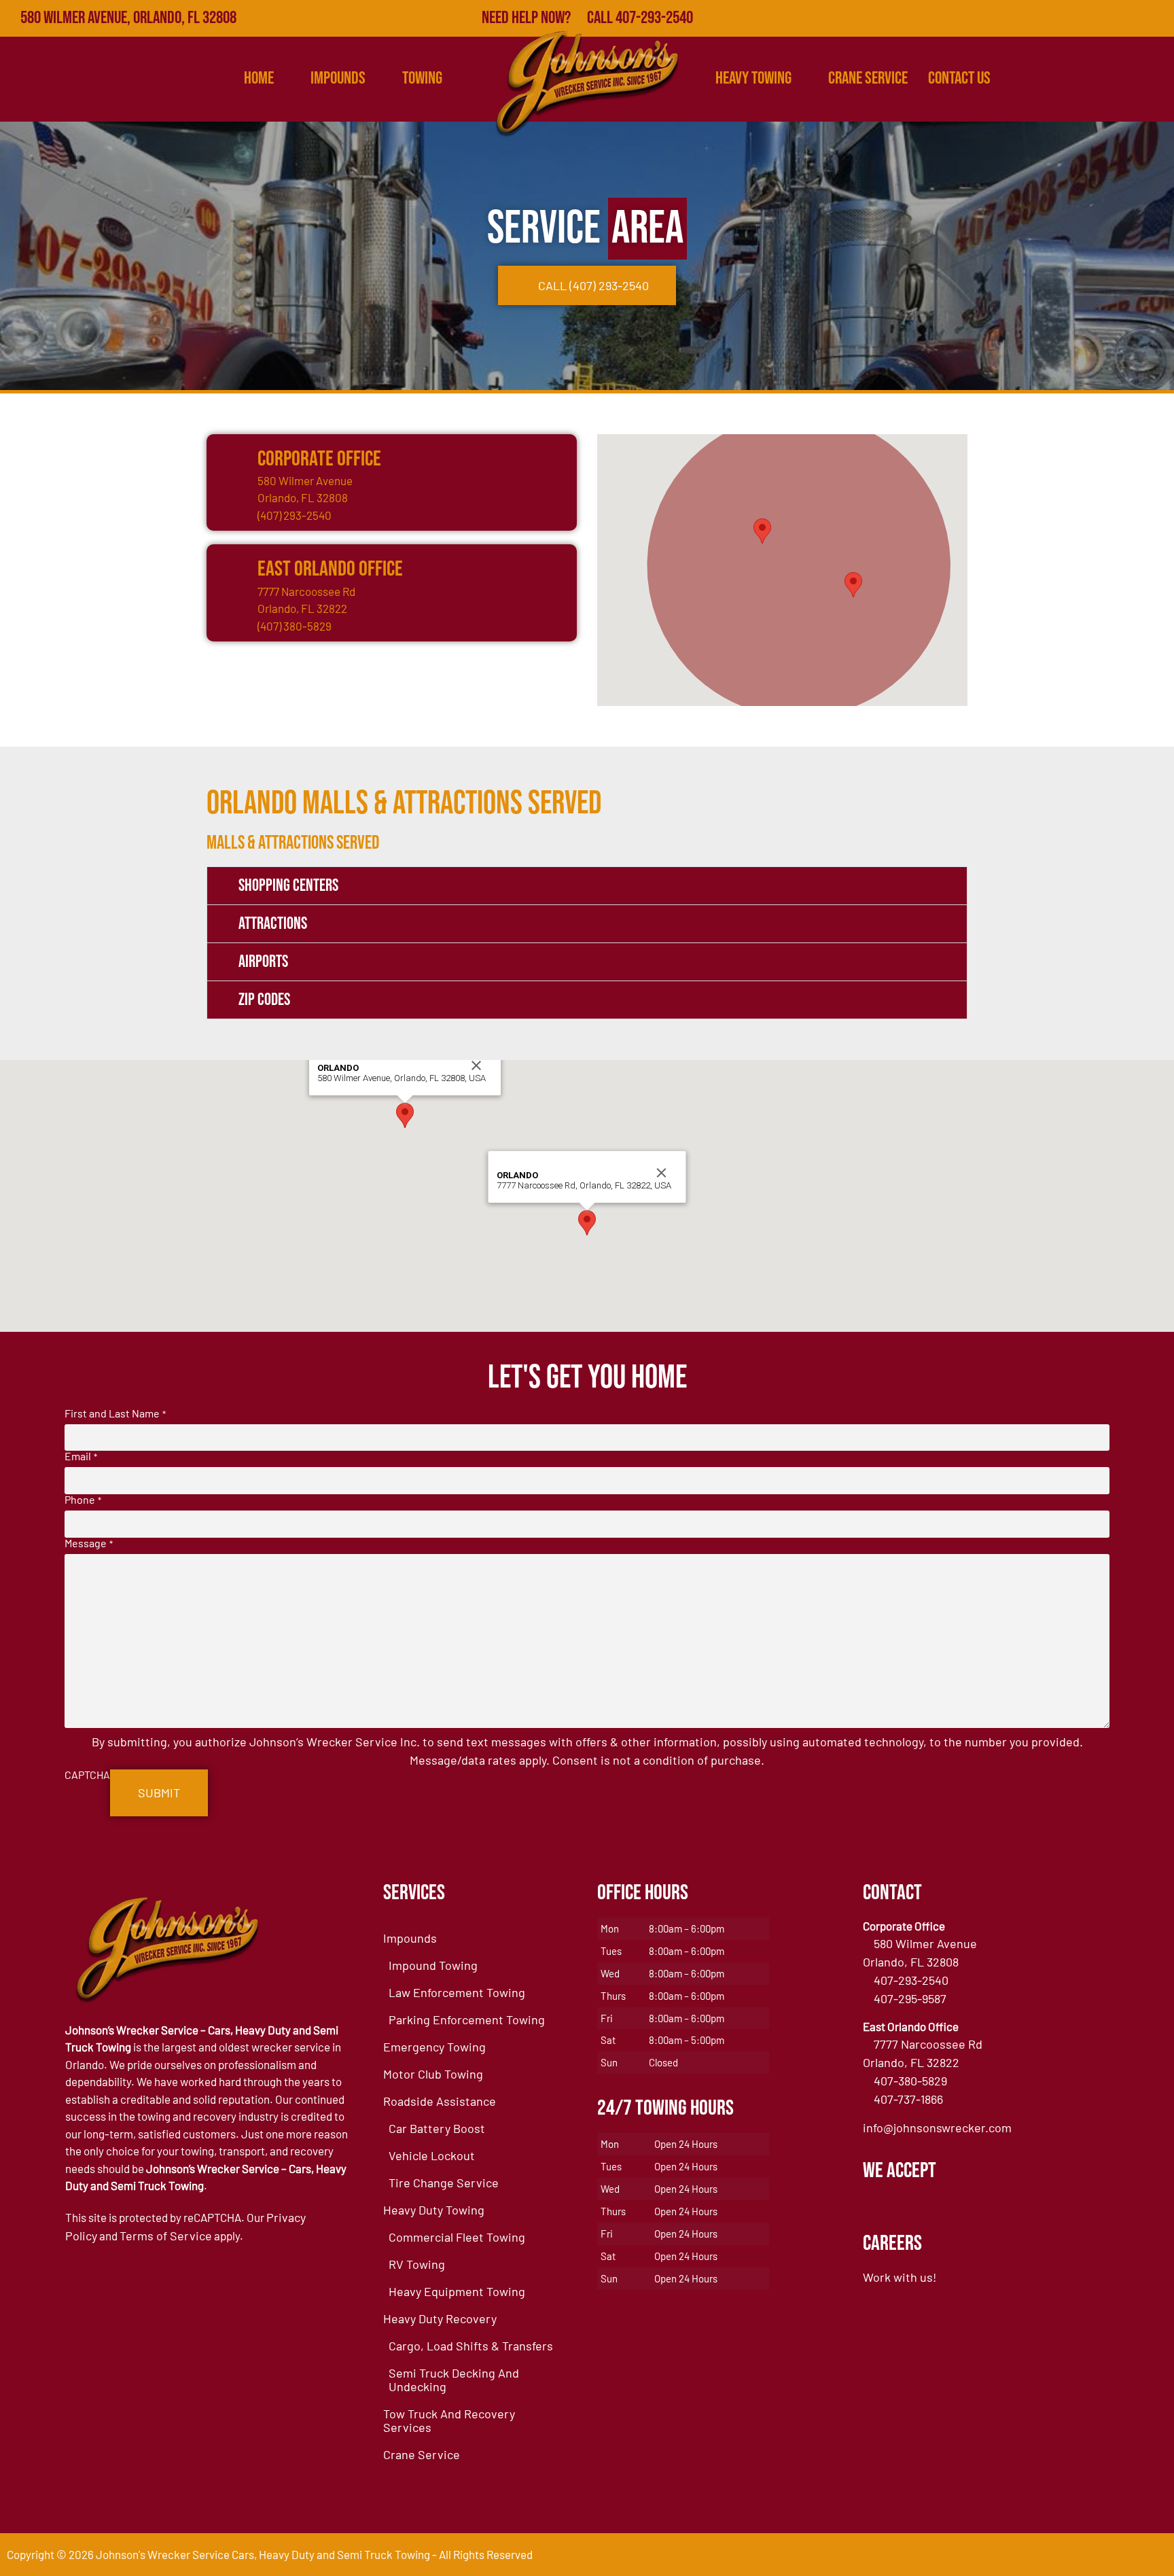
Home (259, 78)
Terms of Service (166, 2236)
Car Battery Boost (437, 2128)
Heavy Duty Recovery (440, 2318)
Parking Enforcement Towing (467, 2019)
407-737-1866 (908, 2099)
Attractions (273, 924)
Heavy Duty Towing (434, 2210)
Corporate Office (319, 459)
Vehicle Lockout (432, 2155)
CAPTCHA (87, 1775)
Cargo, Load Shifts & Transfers (471, 2346)
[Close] (476, 1065)
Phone (83, 1500)
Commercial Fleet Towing (457, 2237)
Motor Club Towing (433, 2074)
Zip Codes (264, 1000)
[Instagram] (1156, 18)
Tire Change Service (444, 2183)
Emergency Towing (434, 2047)
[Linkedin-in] (1126, 18)
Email (81, 1456)
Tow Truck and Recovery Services (449, 2420)
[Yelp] (1097, 18)
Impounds (410, 1938)
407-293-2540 (911, 1980)
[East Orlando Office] (230, 568)
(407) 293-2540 (295, 515)
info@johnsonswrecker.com (937, 2128)
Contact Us (959, 78)
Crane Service (868, 78)
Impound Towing (433, 1965)
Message (88, 1543)
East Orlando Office (330, 569)
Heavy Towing (753, 78)
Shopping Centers (288, 886)
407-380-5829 (910, 2081)
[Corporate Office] (230, 458)
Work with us (898, 2277)
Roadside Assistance (440, 2101)
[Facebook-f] (1037, 18)
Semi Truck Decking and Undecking (454, 2380)
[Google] (1067, 18)
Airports (263, 962)
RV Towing (417, 2264)
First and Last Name (115, 1413)
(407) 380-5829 (295, 626)
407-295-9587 (910, 1998)
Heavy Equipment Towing (457, 2291)
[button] (762, 531)
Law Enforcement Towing (457, 1992)
